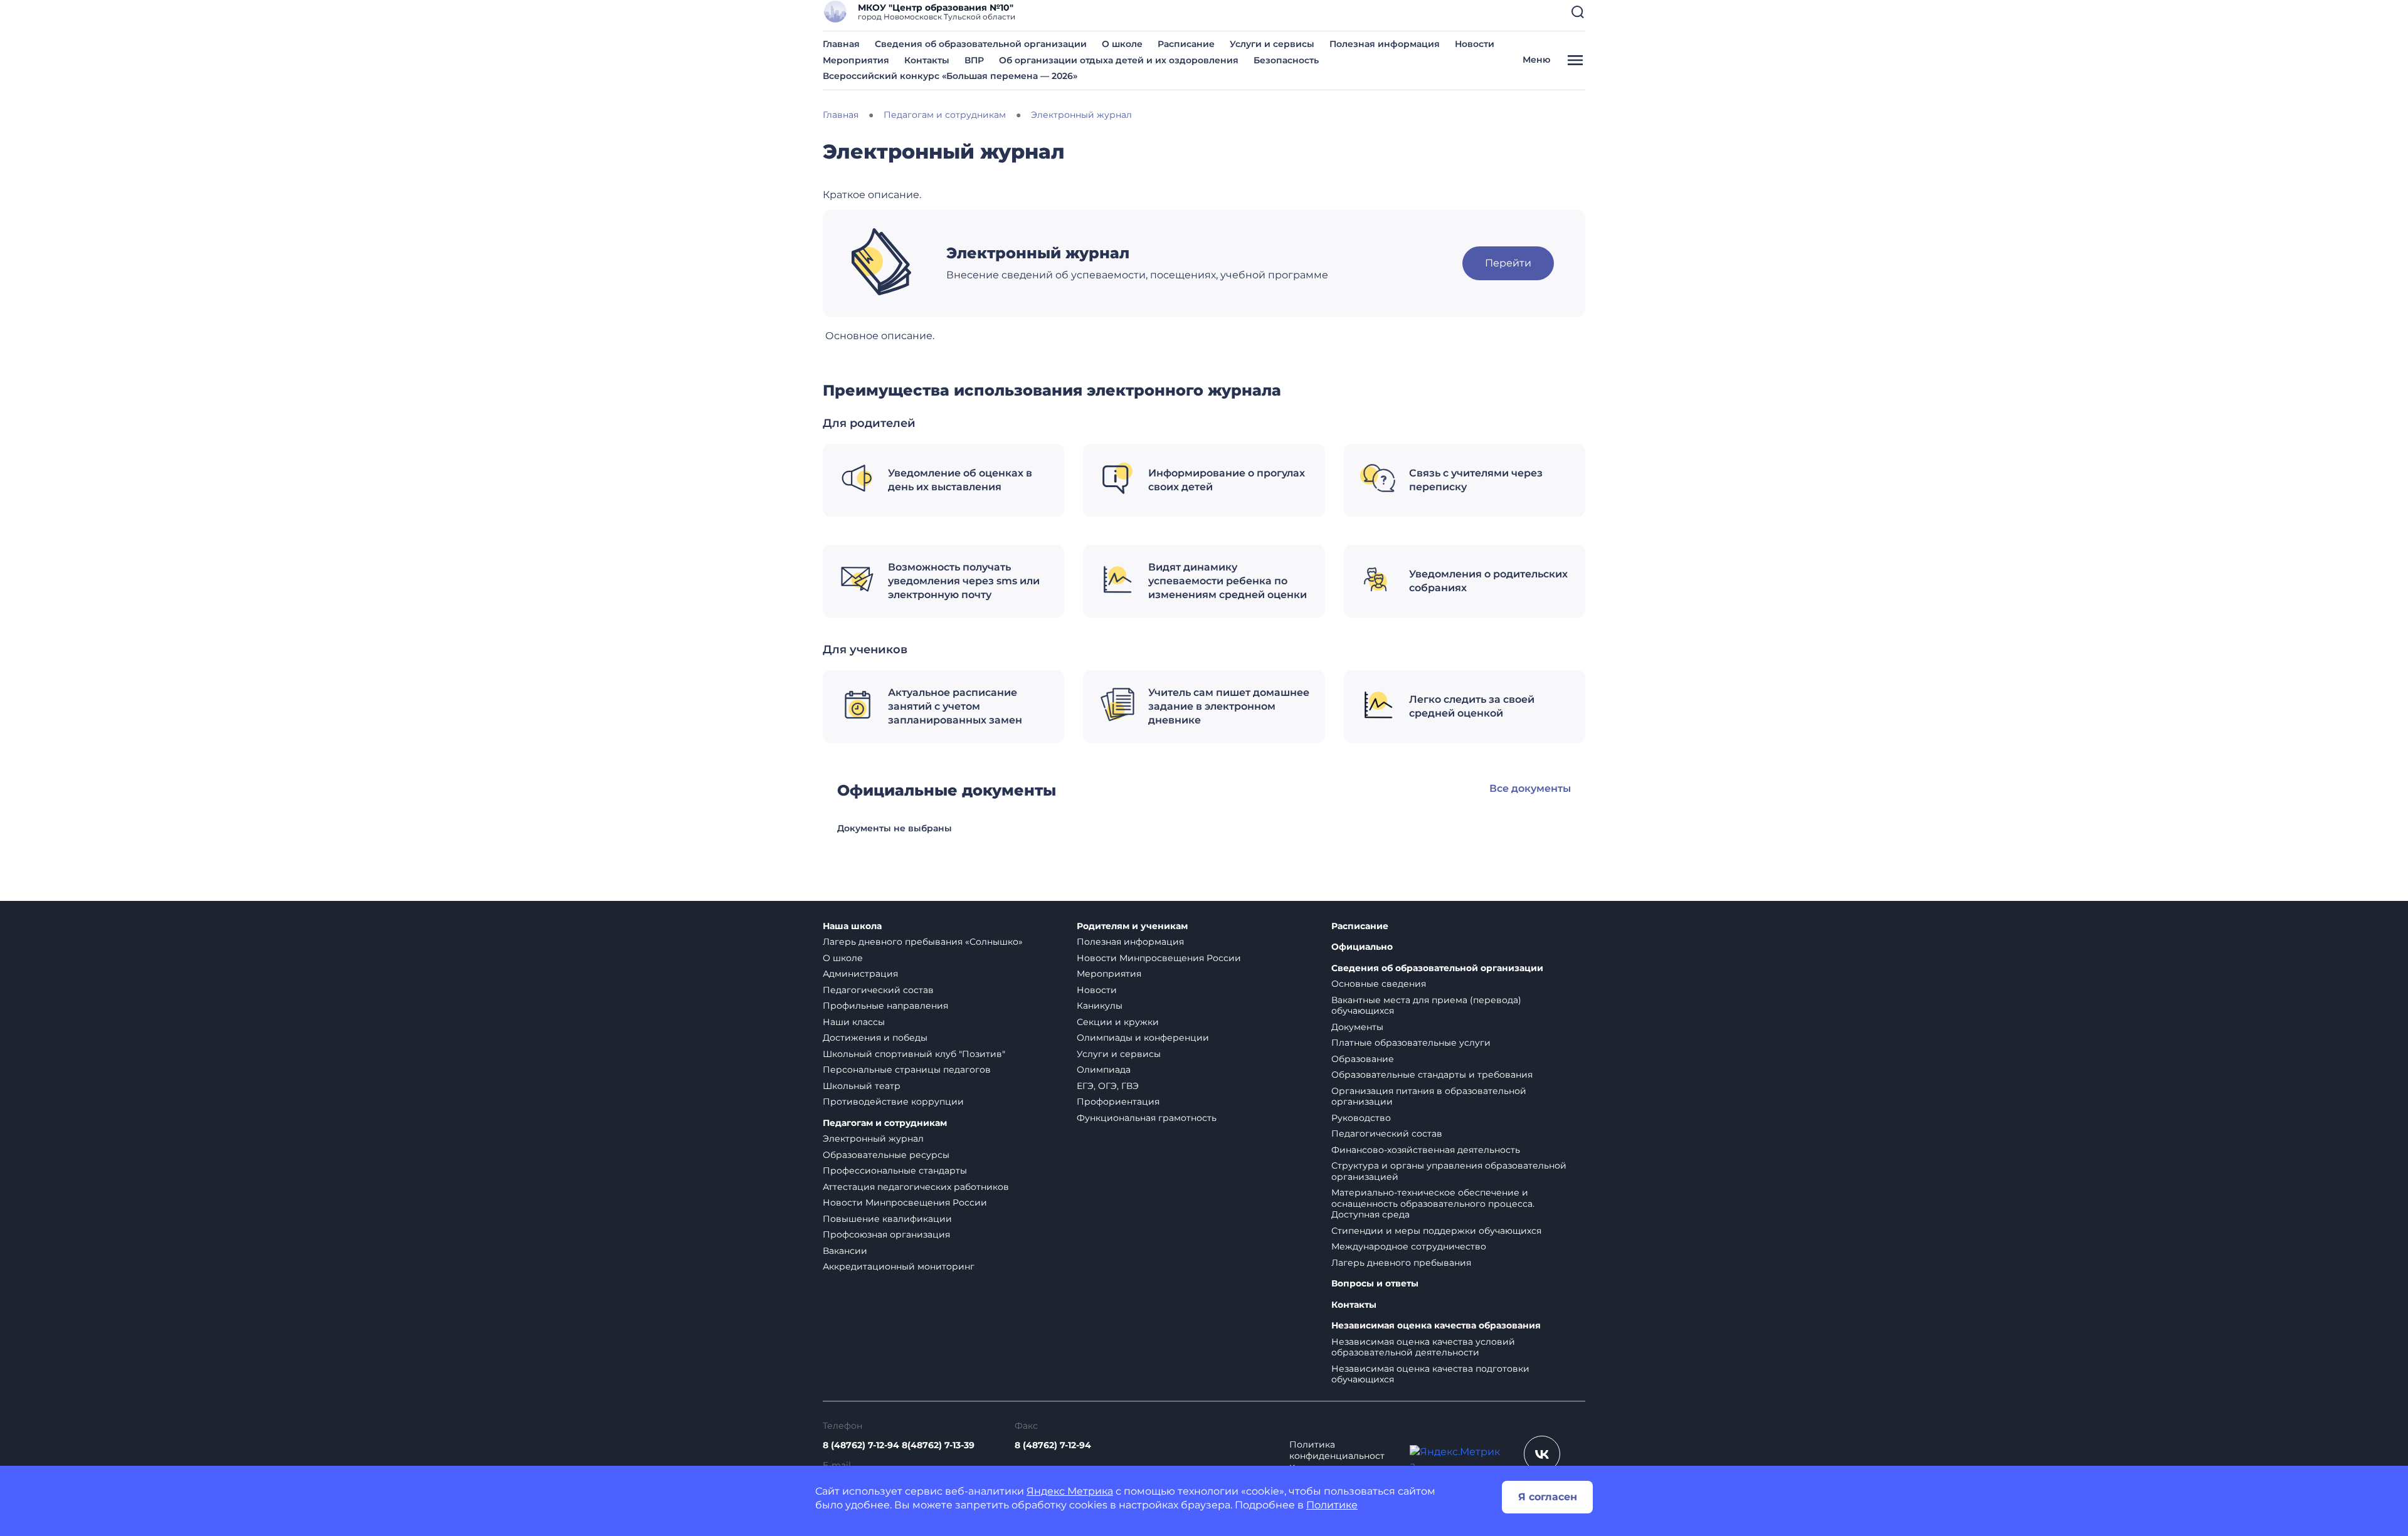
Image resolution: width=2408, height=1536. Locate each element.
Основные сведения (1379, 984)
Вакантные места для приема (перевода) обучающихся (1426, 1006)
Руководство (1361, 1118)
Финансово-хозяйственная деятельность (1426, 1150)
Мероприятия (856, 60)
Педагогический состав (878, 990)
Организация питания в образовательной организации (1429, 1097)
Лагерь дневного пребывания (1401, 1263)
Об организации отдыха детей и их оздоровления (1119, 60)
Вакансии (845, 1251)
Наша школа (852, 926)
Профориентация (1118, 1102)
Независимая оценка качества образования (1436, 1326)
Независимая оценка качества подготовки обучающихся (1430, 1374)
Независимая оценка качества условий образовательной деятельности (1423, 1347)
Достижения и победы (875, 1038)
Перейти (1508, 263)
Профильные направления (885, 1006)
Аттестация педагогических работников (916, 1187)
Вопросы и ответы (1375, 1284)
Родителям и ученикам (1132, 926)
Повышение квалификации (887, 1219)
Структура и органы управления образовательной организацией (1449, 1171)
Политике (1332, 1505)
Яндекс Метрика (1070, 1491)
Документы (1357, 1027)
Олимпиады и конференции (1143, 1038)
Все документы (1530, 788)
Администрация (860, 974)
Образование (1363, 1059)
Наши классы (854, 1022)
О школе (1122, 44)
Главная (841, 44)
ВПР (974, 60)
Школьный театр (862, 1086)
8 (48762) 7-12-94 (1053, 1445)
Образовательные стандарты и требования (1432, 1075)
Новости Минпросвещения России (905, 1202)
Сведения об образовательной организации (981, 44)
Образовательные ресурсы (886, 1155)
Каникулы (1100, 1006)
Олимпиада (1104, 1070)
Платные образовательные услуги (1411, 1043)
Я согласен (1548, 1497)
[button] (1578, 12)
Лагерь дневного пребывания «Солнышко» (923, 942)
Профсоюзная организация (886, 1234)
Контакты (927, 60)
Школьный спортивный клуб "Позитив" (914, 1054)
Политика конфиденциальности (1337, 1456)
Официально (1362, 947)
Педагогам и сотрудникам (885, 1123)
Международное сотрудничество (1409, 1246)
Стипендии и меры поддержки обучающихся (1436, 1231)
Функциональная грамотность (1147, 1118)
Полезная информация (1385, 44)
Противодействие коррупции (893, 1102)
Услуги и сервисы (1272, 44)
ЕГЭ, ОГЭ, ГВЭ (1108, 1086)
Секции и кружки (1118, 1022)
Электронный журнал (873, 1139)
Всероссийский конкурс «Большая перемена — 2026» (950, 76)
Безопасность (1286, 60)
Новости (1475, 44)
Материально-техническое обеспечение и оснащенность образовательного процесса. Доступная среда (1433, 1203)
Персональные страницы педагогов (907, 1070)
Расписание (1186, 44)
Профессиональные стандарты (895, 1170)
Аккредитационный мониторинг (899, 1266)
